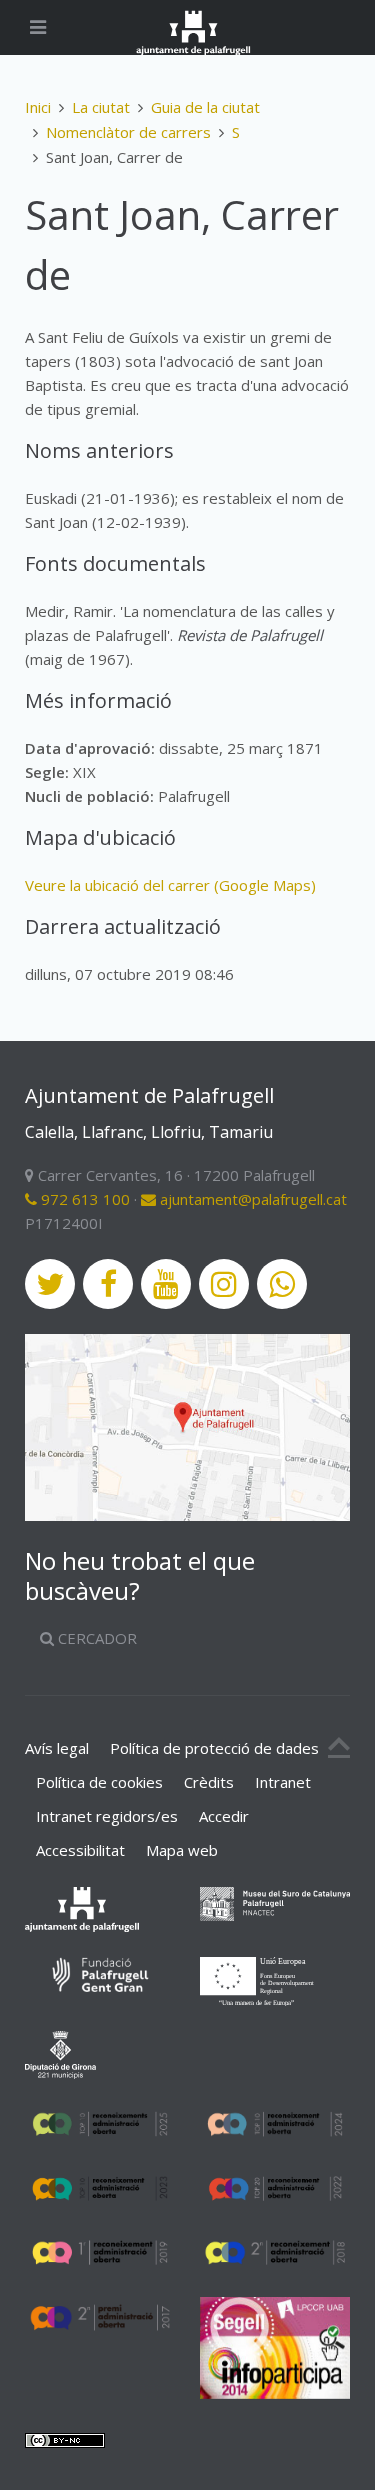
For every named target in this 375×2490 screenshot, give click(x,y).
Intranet (283, 1782)
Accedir (224, 1816)
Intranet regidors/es (107, 1816)
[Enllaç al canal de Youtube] (166, 1284)
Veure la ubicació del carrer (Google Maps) (170, 885)
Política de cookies (99, 1782)
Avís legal (57, 1748)
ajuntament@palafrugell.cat (251, 1199)
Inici (38, 107)
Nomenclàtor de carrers (128, 132)
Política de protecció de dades (214, 1748)
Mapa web (182, 1850)
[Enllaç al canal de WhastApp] (282, 1284)
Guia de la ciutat (205, 107)
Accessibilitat (80, 1850)
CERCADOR (95, 1638)
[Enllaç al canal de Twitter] (50, 1284)
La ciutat (101, 107)
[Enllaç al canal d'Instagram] (224, 1284)
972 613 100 (83, 1199)
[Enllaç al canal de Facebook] (108, 1284)
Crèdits (209, 1782)
